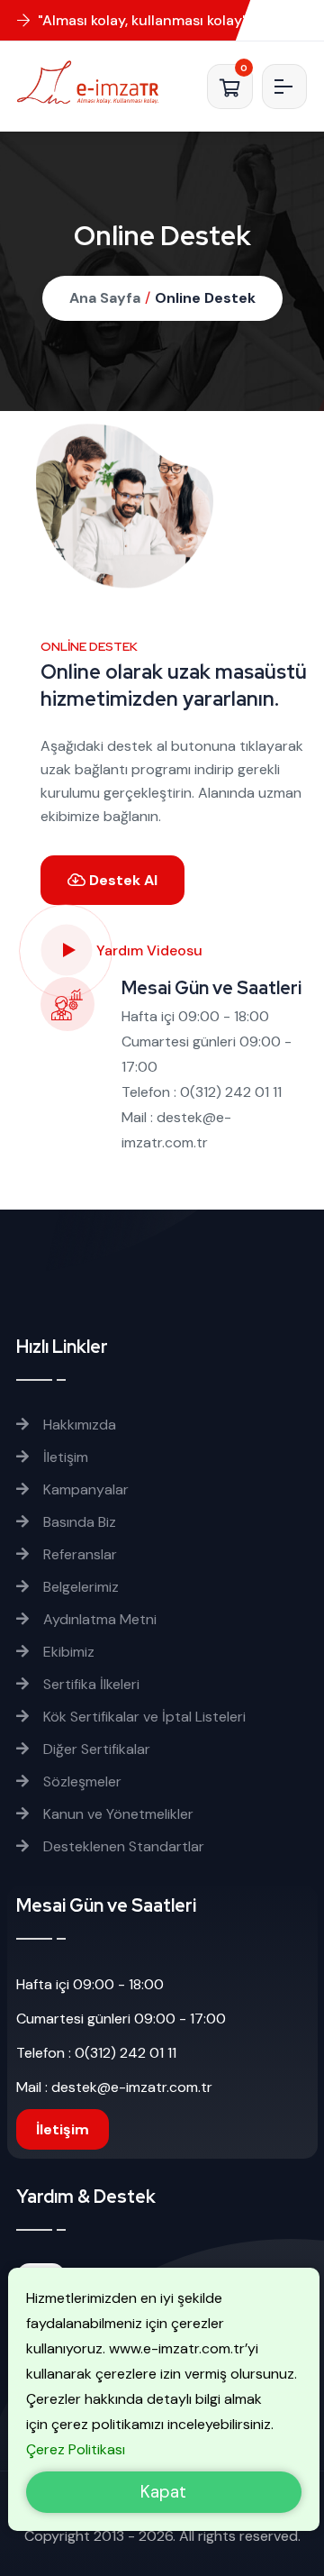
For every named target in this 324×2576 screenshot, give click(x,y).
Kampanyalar (84, 1489)
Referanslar (78, 1554)
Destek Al (121, 880)
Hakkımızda (78, 1425)
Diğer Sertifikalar (95, 1749)
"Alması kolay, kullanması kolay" (141, 20)
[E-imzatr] (94, 82)
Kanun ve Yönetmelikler (117, 1814)
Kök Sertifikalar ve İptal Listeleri (143, 1717)
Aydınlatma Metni (98, 1619)
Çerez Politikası (76, 2449)
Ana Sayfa (105, 298)
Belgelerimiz (79, 1587)
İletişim (64, 1457)
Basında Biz (78, 1522)
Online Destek (205, 298)
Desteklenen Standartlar (122, 1846)
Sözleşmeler (81, 1781)
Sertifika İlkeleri (90, 1684)
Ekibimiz (67, 1652)
